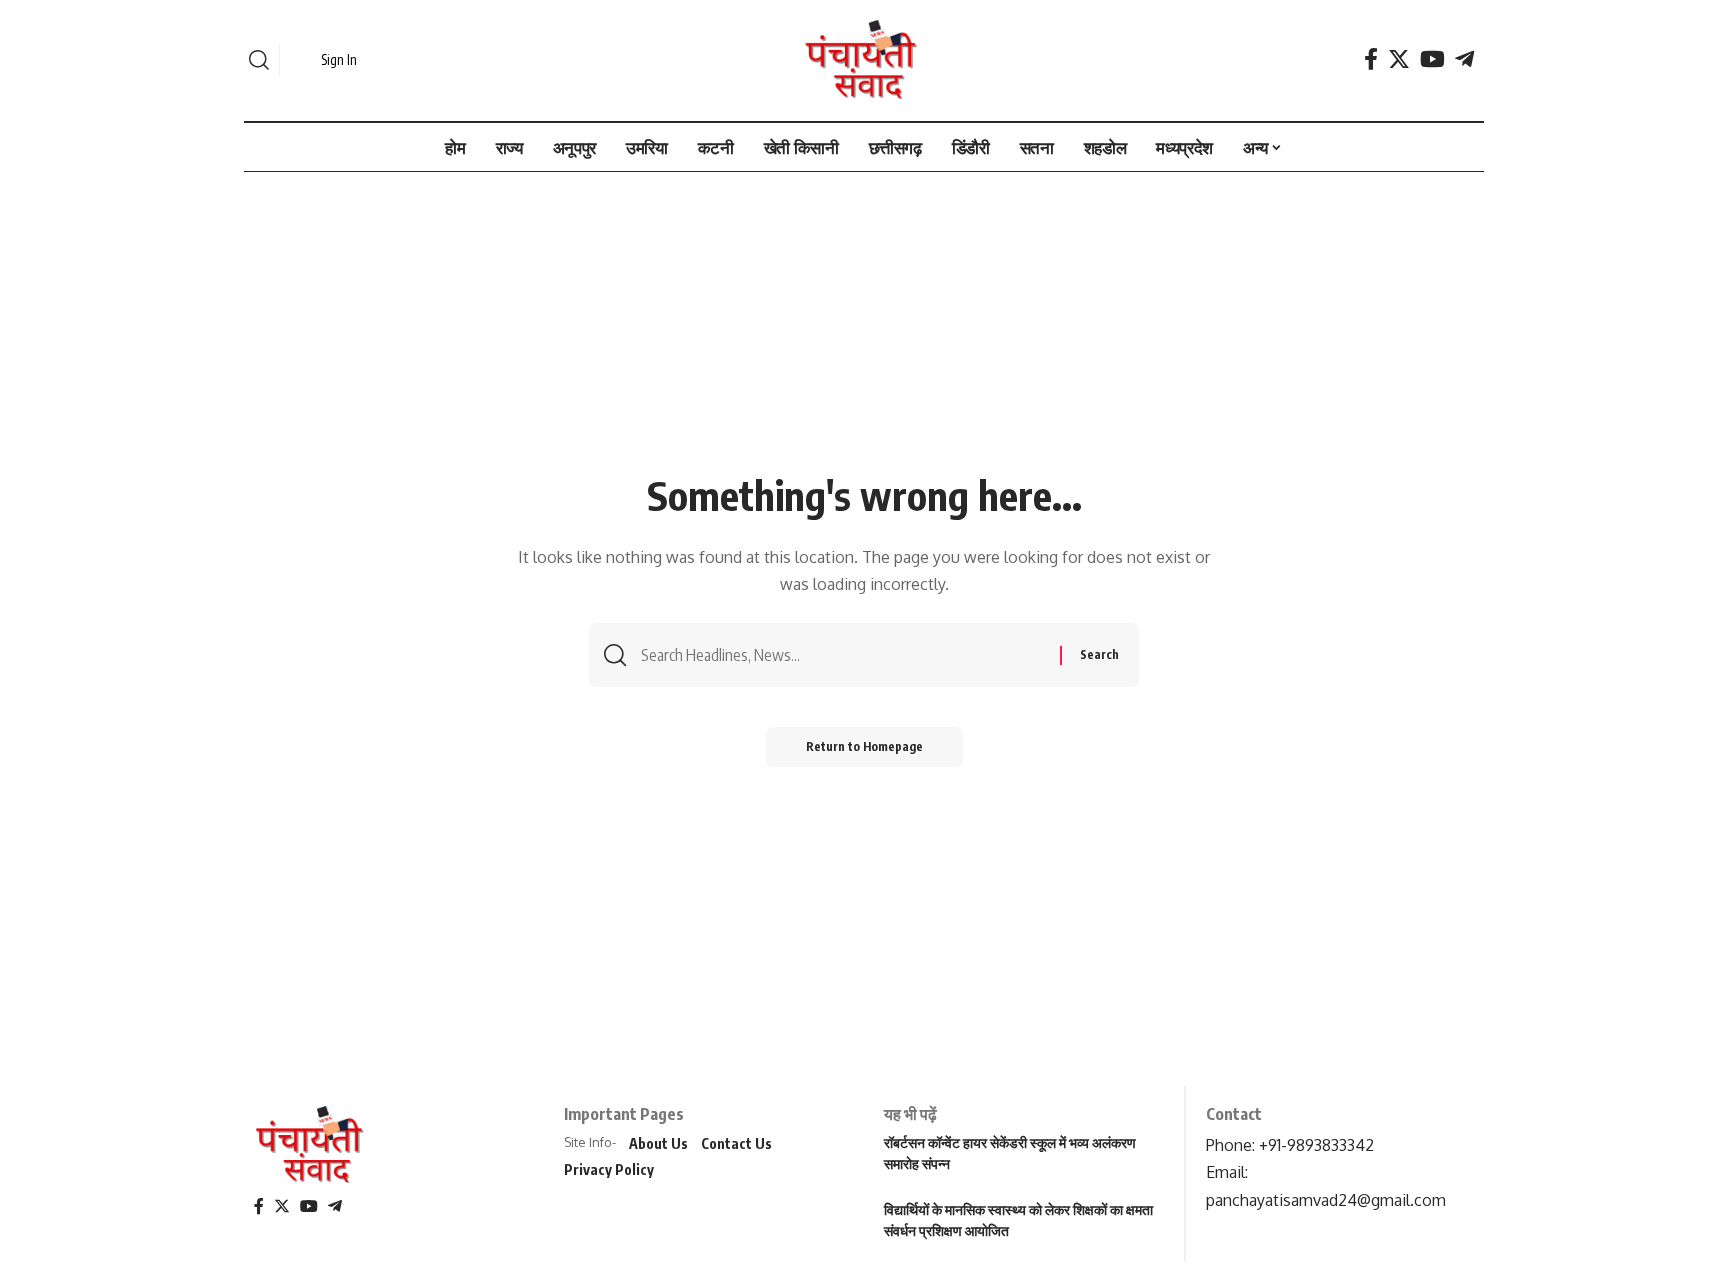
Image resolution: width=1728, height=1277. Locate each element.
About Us (658, 1143)
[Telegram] (1464, 59)
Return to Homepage (864, 746)
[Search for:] (843, 655)
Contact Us (736, 1143)
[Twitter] (1399, 59)
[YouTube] (1432, 59)
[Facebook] (1371, 59)
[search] (259, 60)
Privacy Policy (609, 1169)
